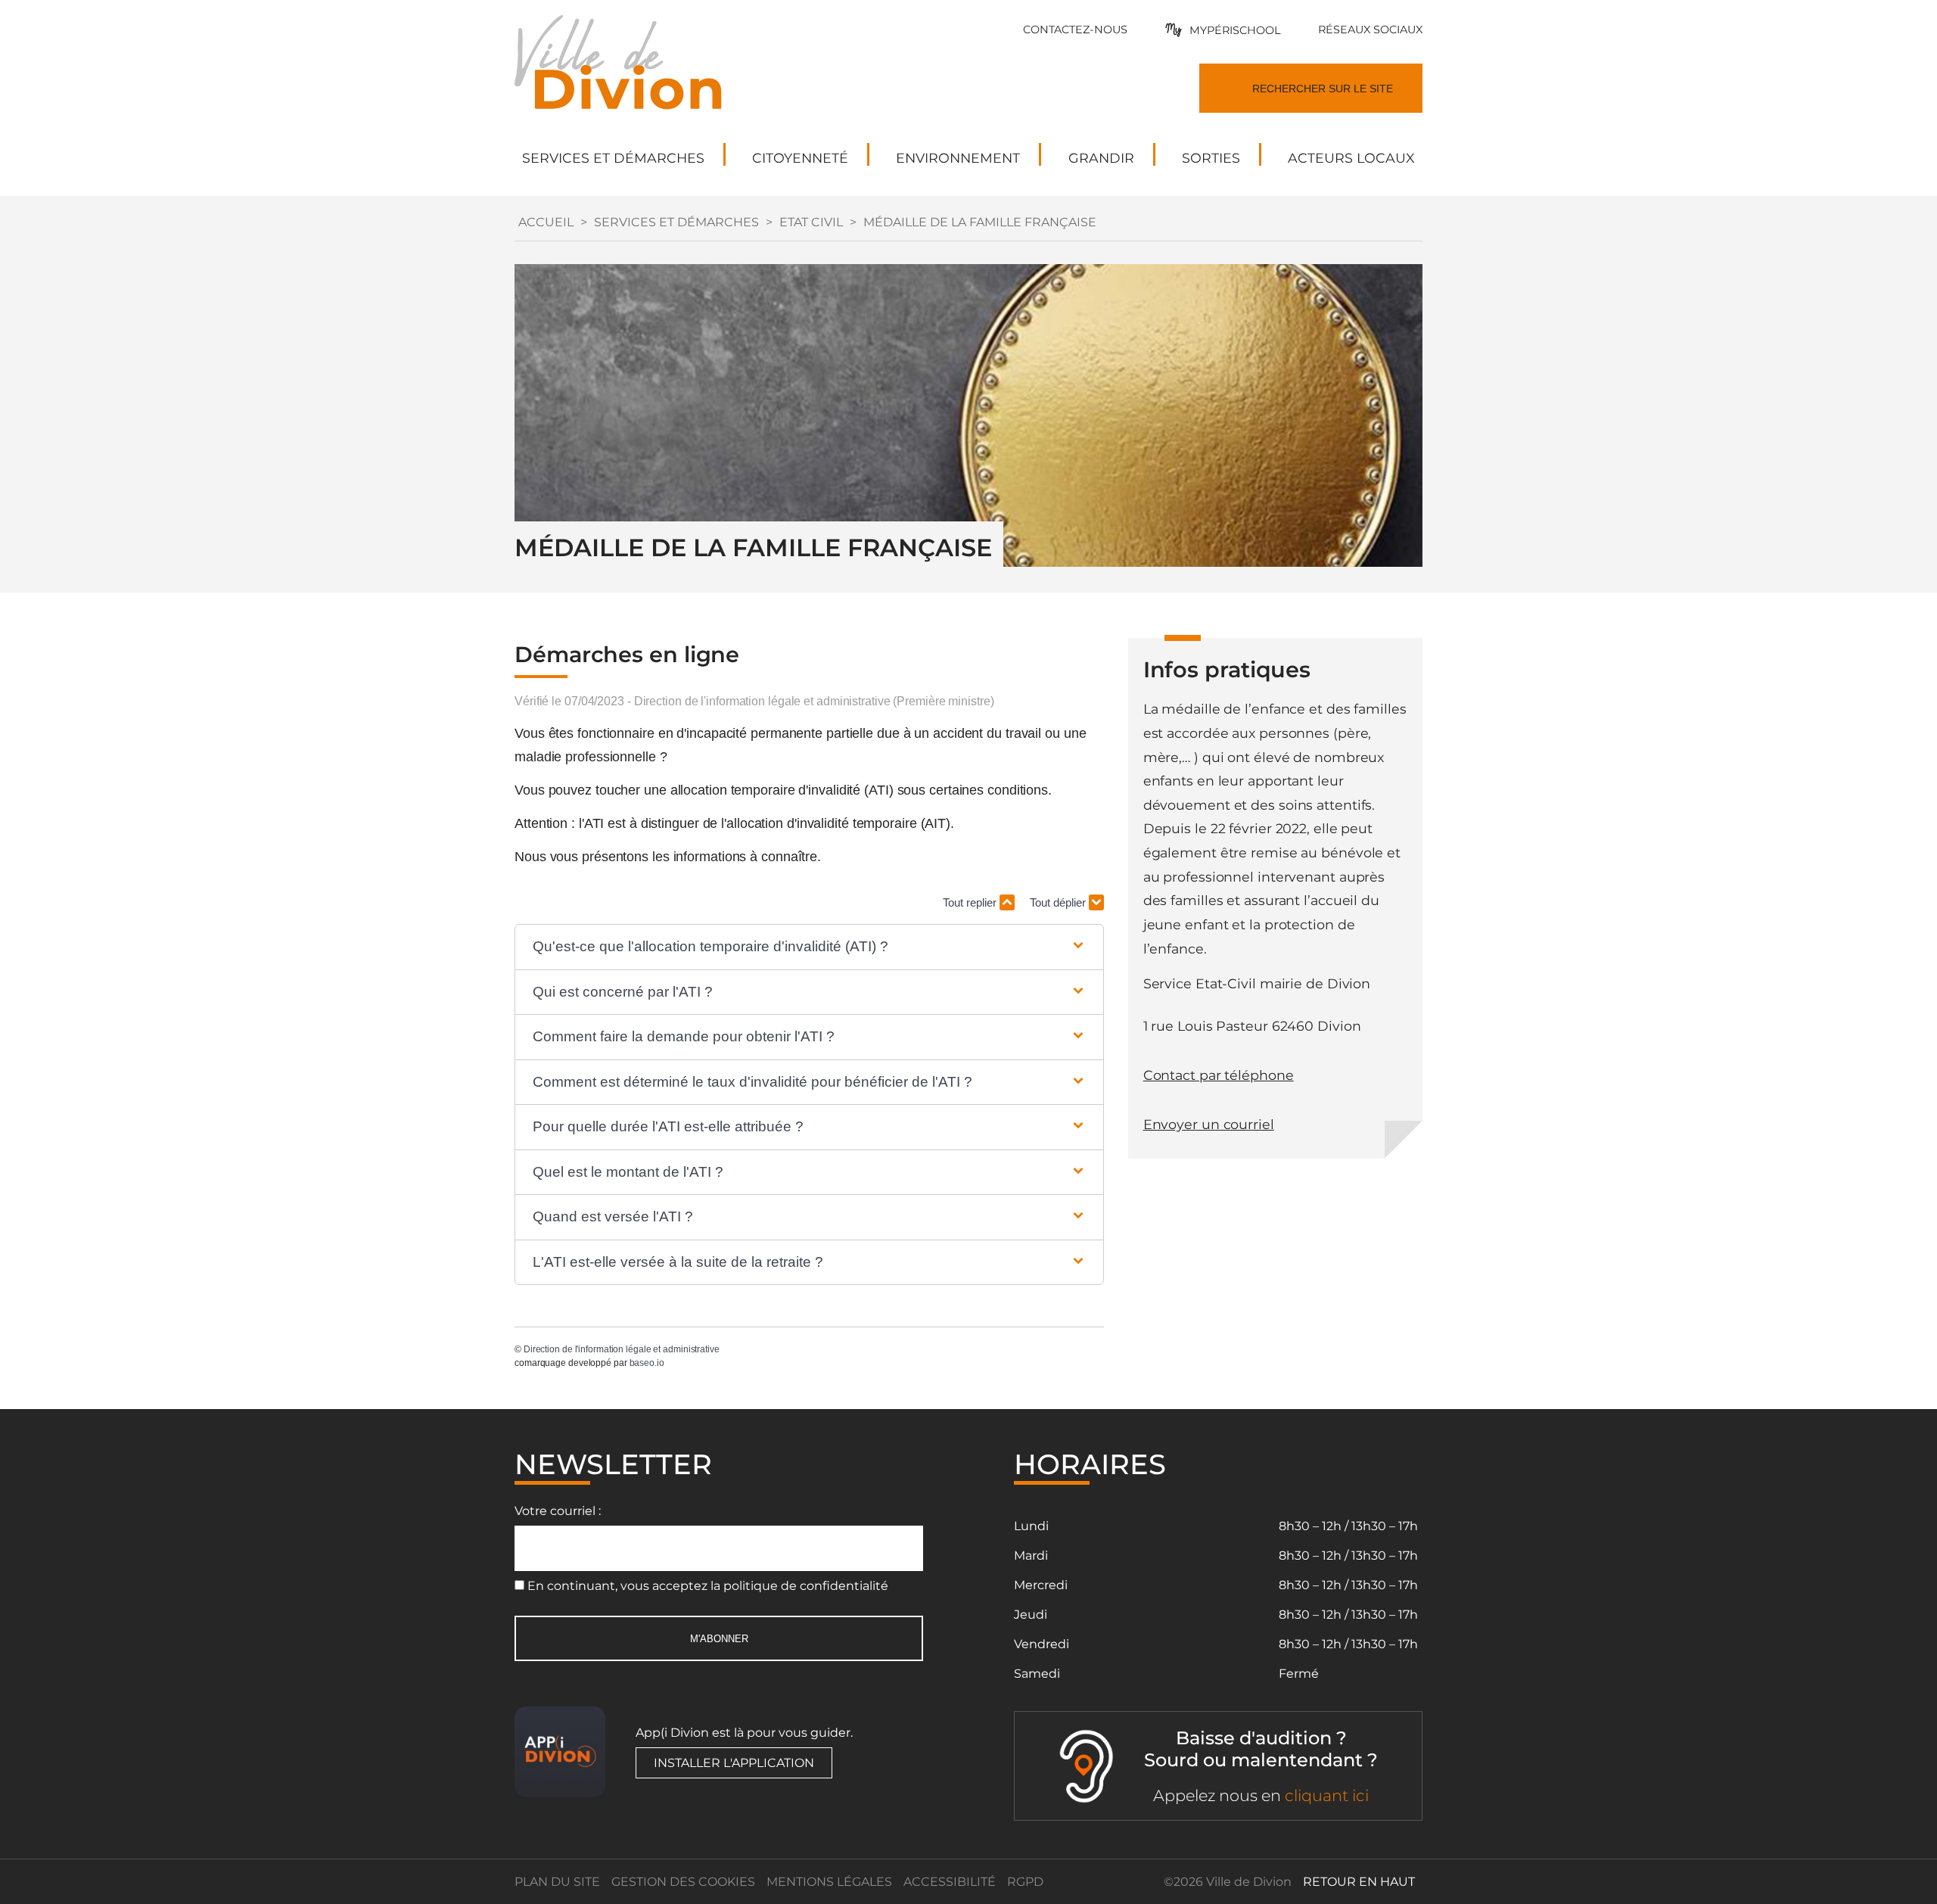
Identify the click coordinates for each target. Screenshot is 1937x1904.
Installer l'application (734, 1763)
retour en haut (1359, 1882)
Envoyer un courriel (1209, 1124)
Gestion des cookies (683, 1882)
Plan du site (557, 1882)
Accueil (546, 222)
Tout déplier (1059, 902)
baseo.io (647, 1363)
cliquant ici (1327, 1795)
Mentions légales (829, 1882)
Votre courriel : (558, 1511)
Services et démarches (676, 222)
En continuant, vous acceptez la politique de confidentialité (708, 1586)
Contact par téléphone (1219, 1075)
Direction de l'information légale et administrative (622, 1349)
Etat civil (811, 222)
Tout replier (971, 902)
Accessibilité (950, 1882)
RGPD (1025, 1882)
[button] (809, 947)
